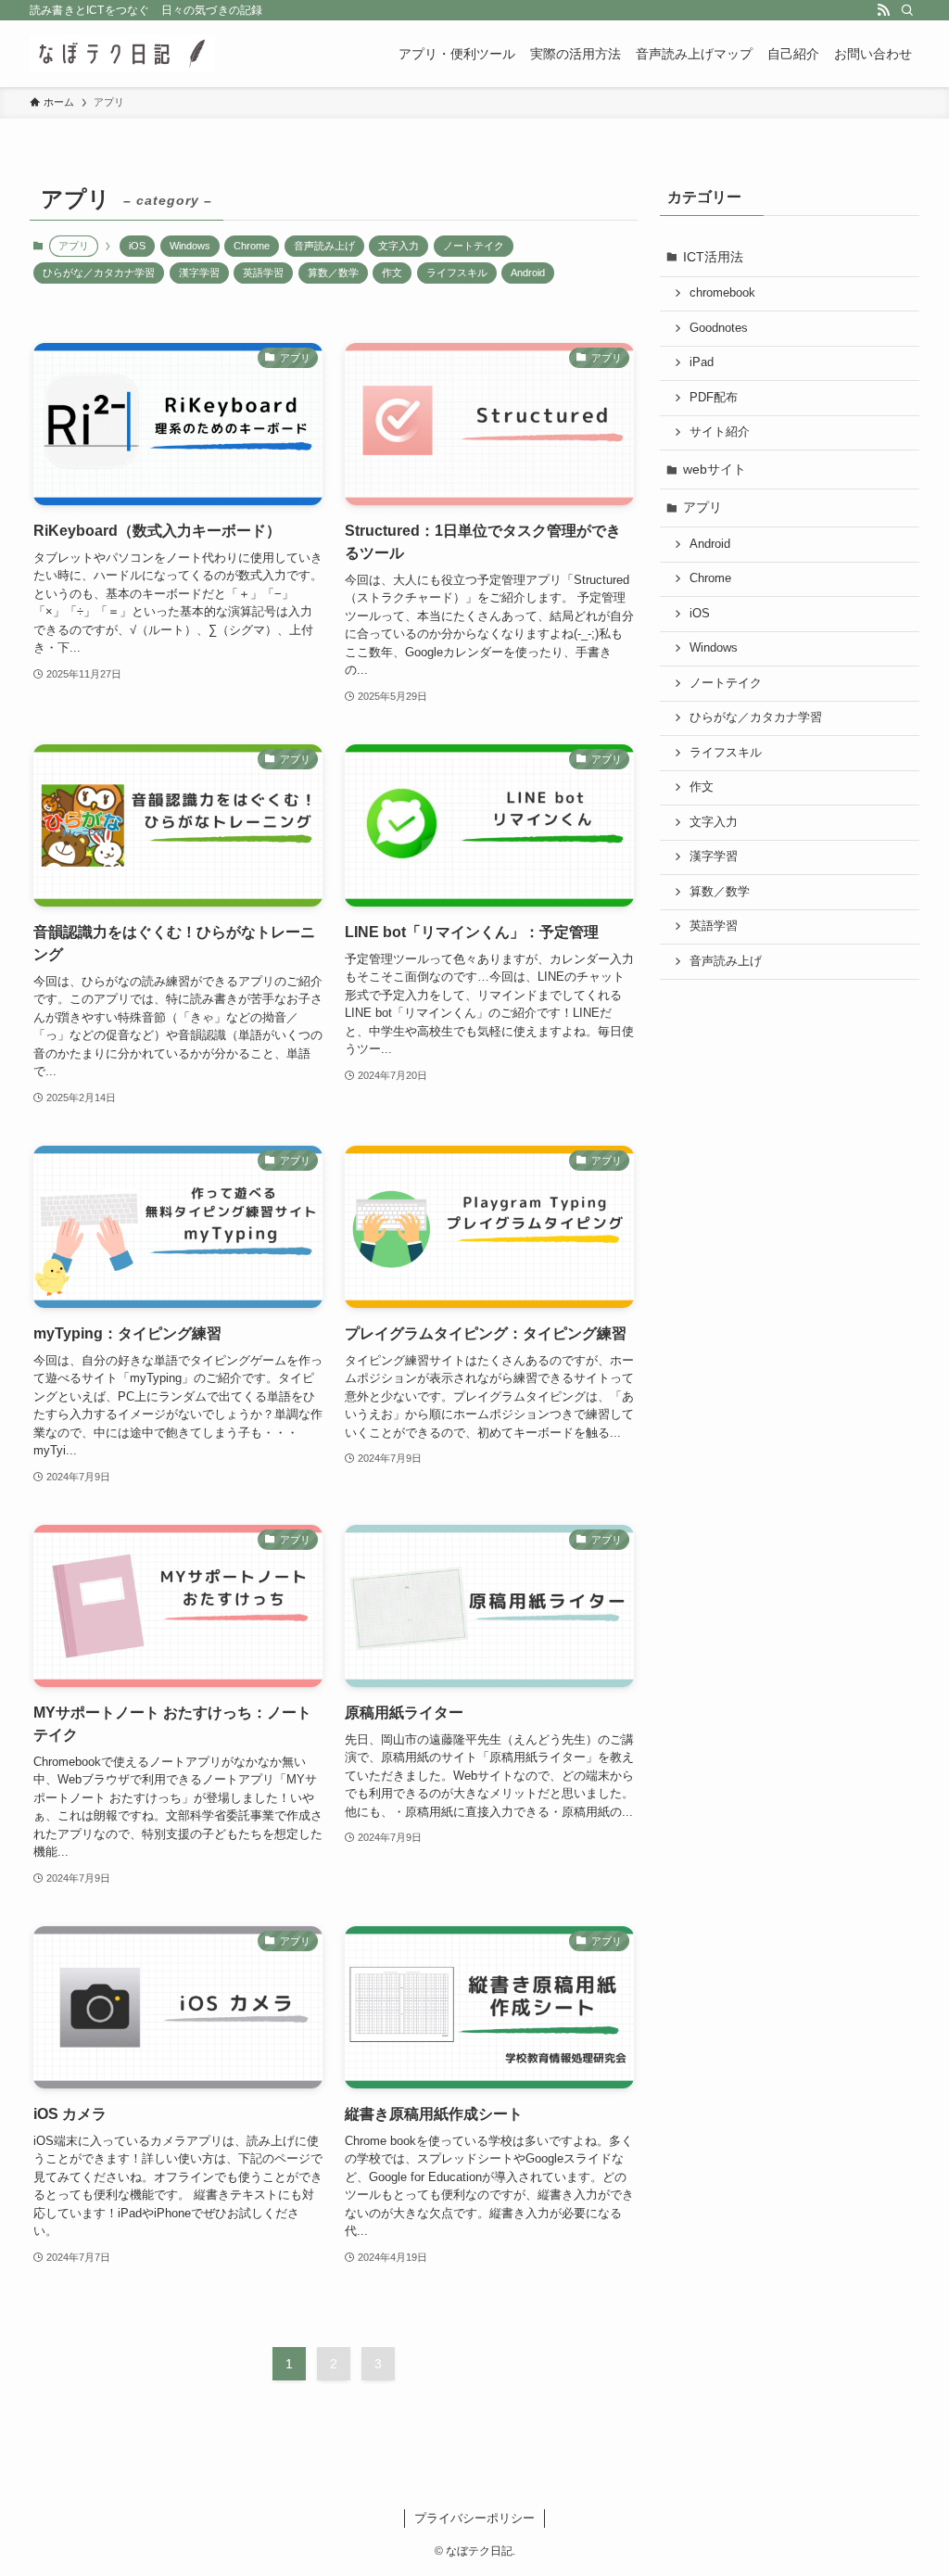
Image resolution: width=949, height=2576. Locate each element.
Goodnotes (719, 328)
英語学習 (263, 273)
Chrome (252, 246)
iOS (137, 246)
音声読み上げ (324, 246)
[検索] (907, 10)
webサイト (715, 469)
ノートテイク (474, 246)
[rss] (883, 10)
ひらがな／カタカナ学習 (99, 273)
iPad (702, 362)
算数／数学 (333, 273)
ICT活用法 (713, 257)
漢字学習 (199, 273)
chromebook (722, 293)
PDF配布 (714, 398)
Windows (190, 246)
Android (528, 273)
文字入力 (399, 246)
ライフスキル (457, 273)
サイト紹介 (720, 432)
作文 (392, 273)
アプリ (702, 507)
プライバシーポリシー (474, 2518)
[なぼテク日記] (122, 54)
